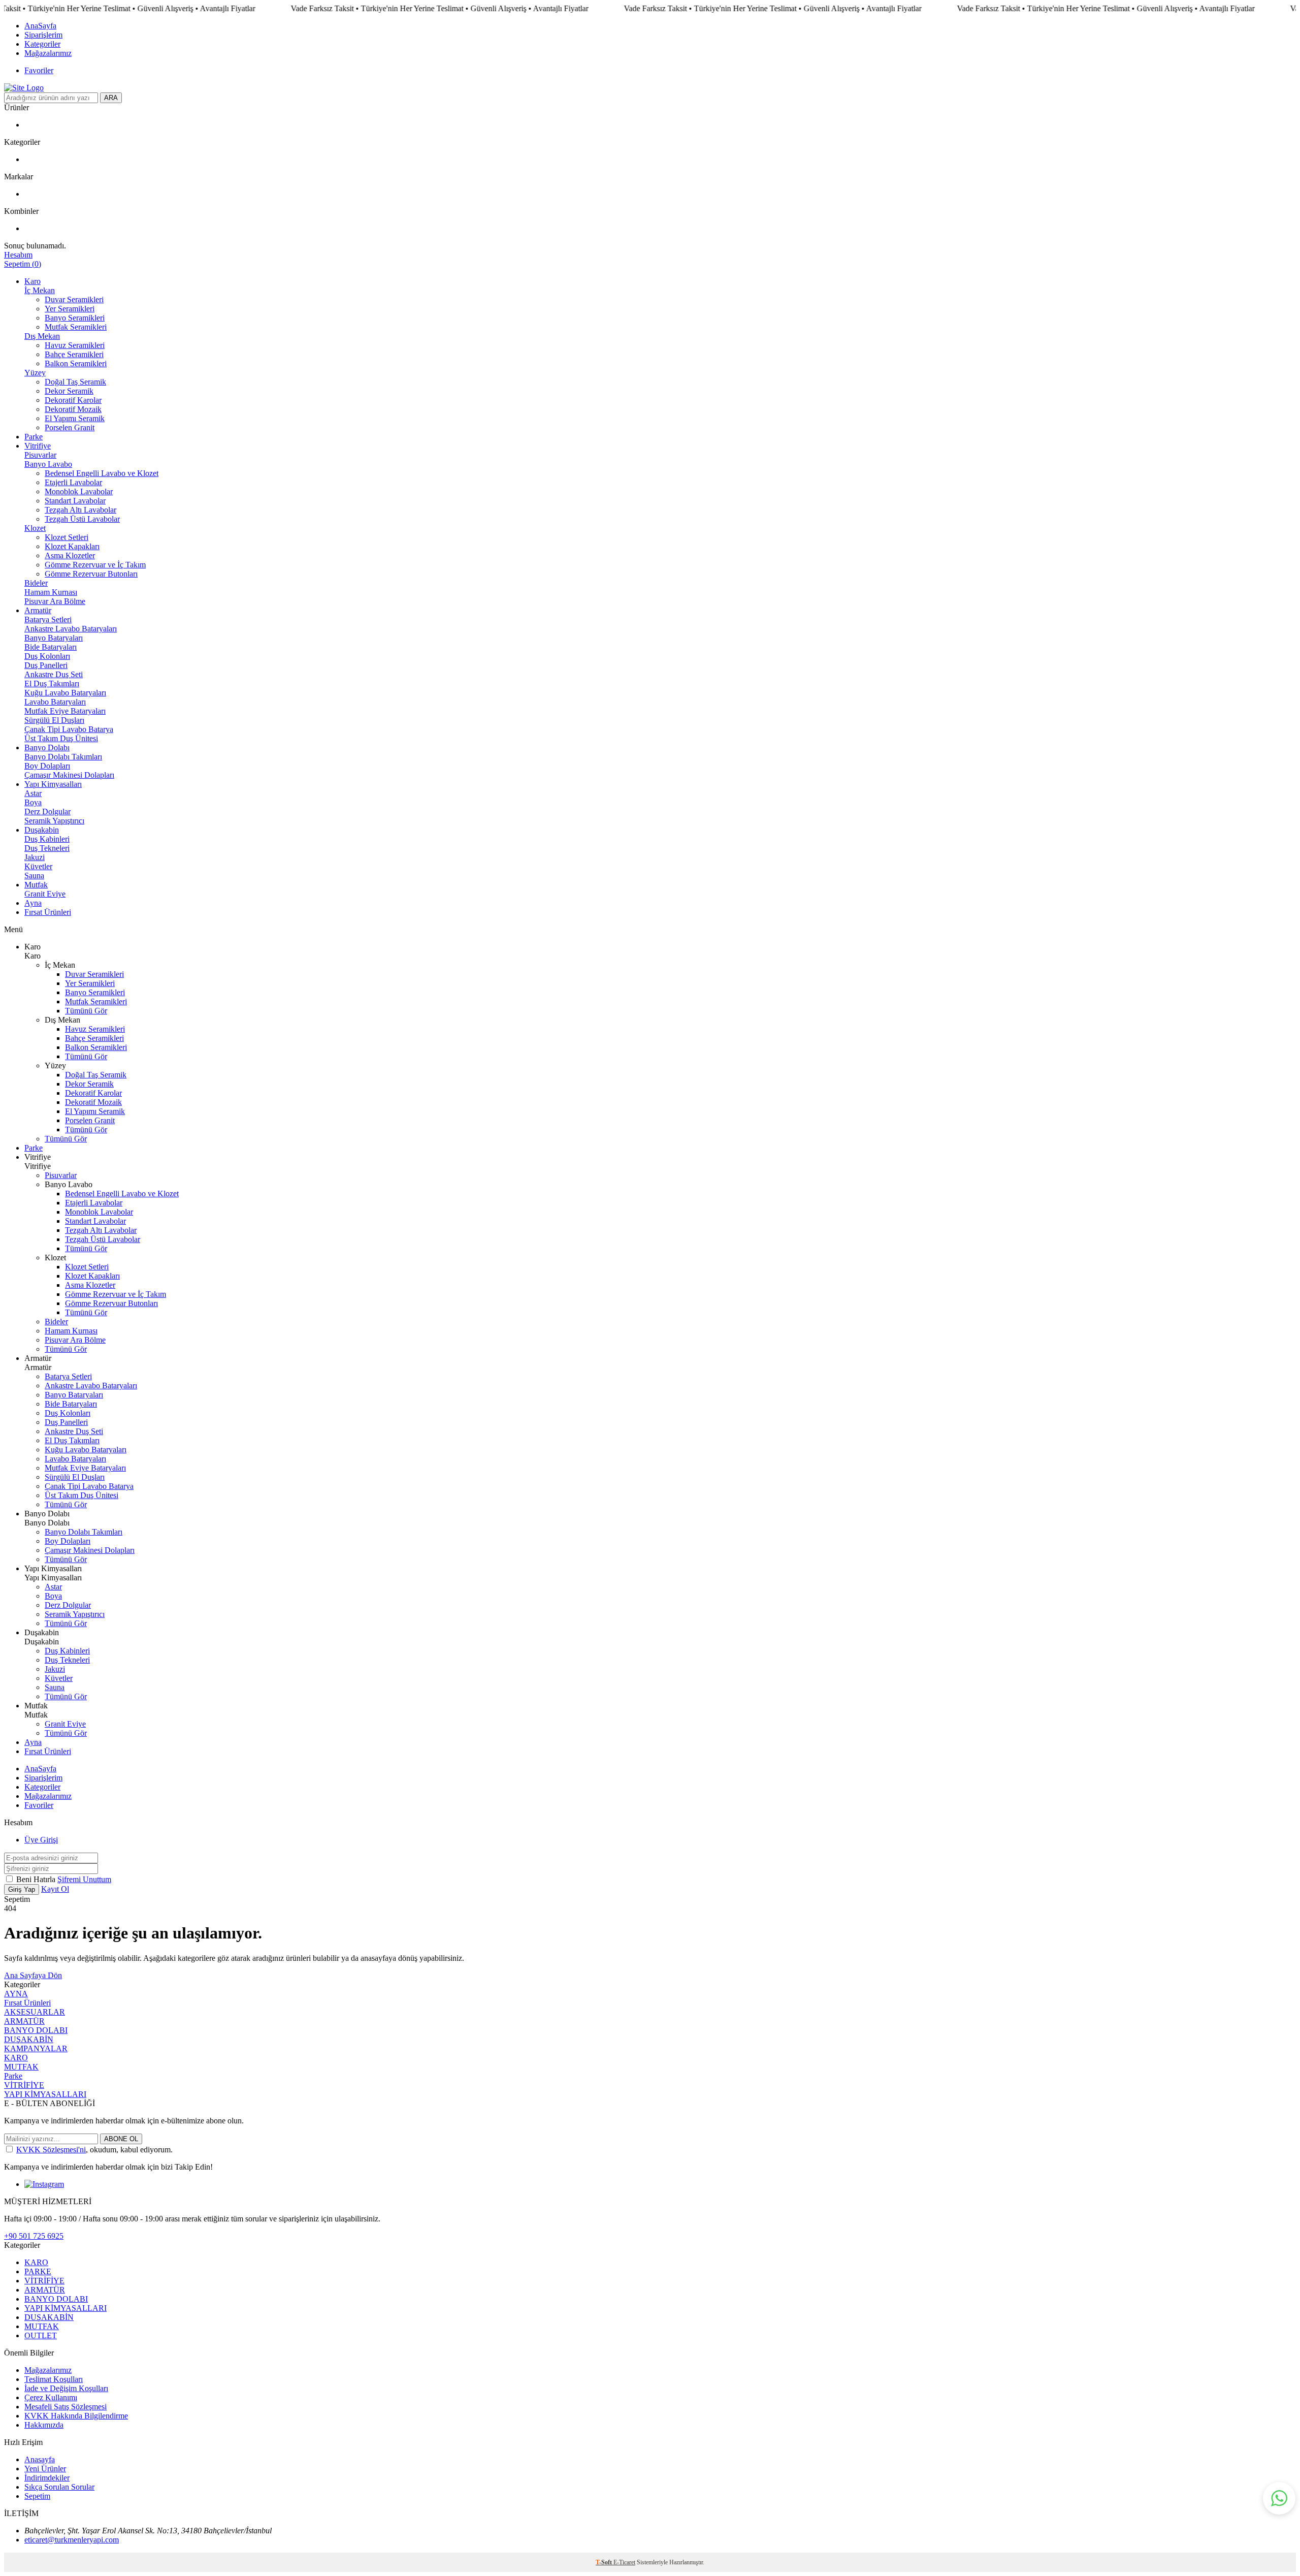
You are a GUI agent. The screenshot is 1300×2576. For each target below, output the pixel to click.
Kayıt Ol (55, 1889)
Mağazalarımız (48, 53)
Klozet (35, 528)
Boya (33, 802)
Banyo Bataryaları (54, 638)
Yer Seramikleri (70, 309)
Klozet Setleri (67, 537)
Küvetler (38, 866)
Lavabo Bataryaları (55, 702)
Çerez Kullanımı (51, 2397)
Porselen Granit (70, 427)
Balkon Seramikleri (76, 363)
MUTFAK (21, 2067)
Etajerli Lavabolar (73, 482)
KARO (16, 2058)
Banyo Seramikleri (75, 318)
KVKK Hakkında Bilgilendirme (76, 2416)
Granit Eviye (45, 894)
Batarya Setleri (48, 619)
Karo (32, 281)
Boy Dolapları (47, 766)
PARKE (38, 2271)
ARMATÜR (24, 2021)
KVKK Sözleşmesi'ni (51, 2150)
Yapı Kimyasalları (53, 784)
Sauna (34, 876)
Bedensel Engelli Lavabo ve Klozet (102, 473)
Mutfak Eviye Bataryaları (65, 711)
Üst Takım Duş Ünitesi (61, 738)
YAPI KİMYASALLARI (45, 2094)
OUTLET (41, 2335)
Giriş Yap (22, 1889)
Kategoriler (42, 44)
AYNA (16, 1994)
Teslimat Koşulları (54, 2379)
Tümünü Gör (86, 1011)
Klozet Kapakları (72, 546)
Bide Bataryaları (51, 647)
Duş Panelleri (46, 665)
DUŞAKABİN (29, 2039)
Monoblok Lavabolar (79, 491)
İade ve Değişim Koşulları (66, 2388)
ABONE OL (121, 2139)
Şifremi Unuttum (84, 1879)
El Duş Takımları (52, 683)
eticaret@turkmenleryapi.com (72, 2540)
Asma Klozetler (70, 555)
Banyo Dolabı (47, 748)
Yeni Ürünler (45, 2469)
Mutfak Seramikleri (76, 327)
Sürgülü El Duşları (54, 720)
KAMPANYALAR (36, 2048)
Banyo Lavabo (48, 464)
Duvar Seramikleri (74, 299)
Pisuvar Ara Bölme (55, 601)
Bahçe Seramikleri (74, 354)
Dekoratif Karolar (73, 400)
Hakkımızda (44, 2425)
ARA (111, 98)
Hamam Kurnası (51, 592)
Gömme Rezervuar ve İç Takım (95, 565)
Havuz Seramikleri (75, 345)
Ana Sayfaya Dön (33, 1975)
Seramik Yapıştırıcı (54, 821)
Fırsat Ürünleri (48, 912)
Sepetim (37, 2496)
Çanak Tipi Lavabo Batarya (69, 729)
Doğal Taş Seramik (75, 382)
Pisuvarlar (40, 455)
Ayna (33, 903)
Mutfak (36, 885)
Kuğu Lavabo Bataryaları (65, 693)
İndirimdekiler (47, 2478)
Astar (33, 793)
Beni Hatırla (37, 1879)
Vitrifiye (38, 446)
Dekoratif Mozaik (73, 409)
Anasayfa (40, 2459)
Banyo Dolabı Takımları (63, 757)
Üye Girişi (41, 1840)
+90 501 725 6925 (34, 2236)
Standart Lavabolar (75, 501)
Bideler (36, 583)
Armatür (38, 610)
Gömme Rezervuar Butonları (91, 574)
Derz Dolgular (47, 812)
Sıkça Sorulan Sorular (59, 2487)
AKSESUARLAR (35, 2012)
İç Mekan (40, 290)
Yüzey (35, 373)
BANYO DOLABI (36, 2030)
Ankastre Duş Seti (54, 674)
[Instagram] (44, 2184)
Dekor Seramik (69, 391)
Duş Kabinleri (47, 839)
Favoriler (39, 70)
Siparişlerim (43, 35)
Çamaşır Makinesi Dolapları (69, 775)
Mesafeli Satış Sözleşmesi (66, 2407)
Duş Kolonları (47, 656)
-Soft (605, 2562)
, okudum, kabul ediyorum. (94, 2150)
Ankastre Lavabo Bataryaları (71, 629)
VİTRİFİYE (24, 2085)
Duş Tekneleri (47, 848)
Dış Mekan (42, 336)
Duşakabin (42, 830)
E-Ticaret (624, 2562)
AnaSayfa (40, 26)
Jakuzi (35, 857)
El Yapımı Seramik (75, 418)
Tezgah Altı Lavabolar (80, 510)
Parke (34, 437)
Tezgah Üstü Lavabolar (82, 519)
